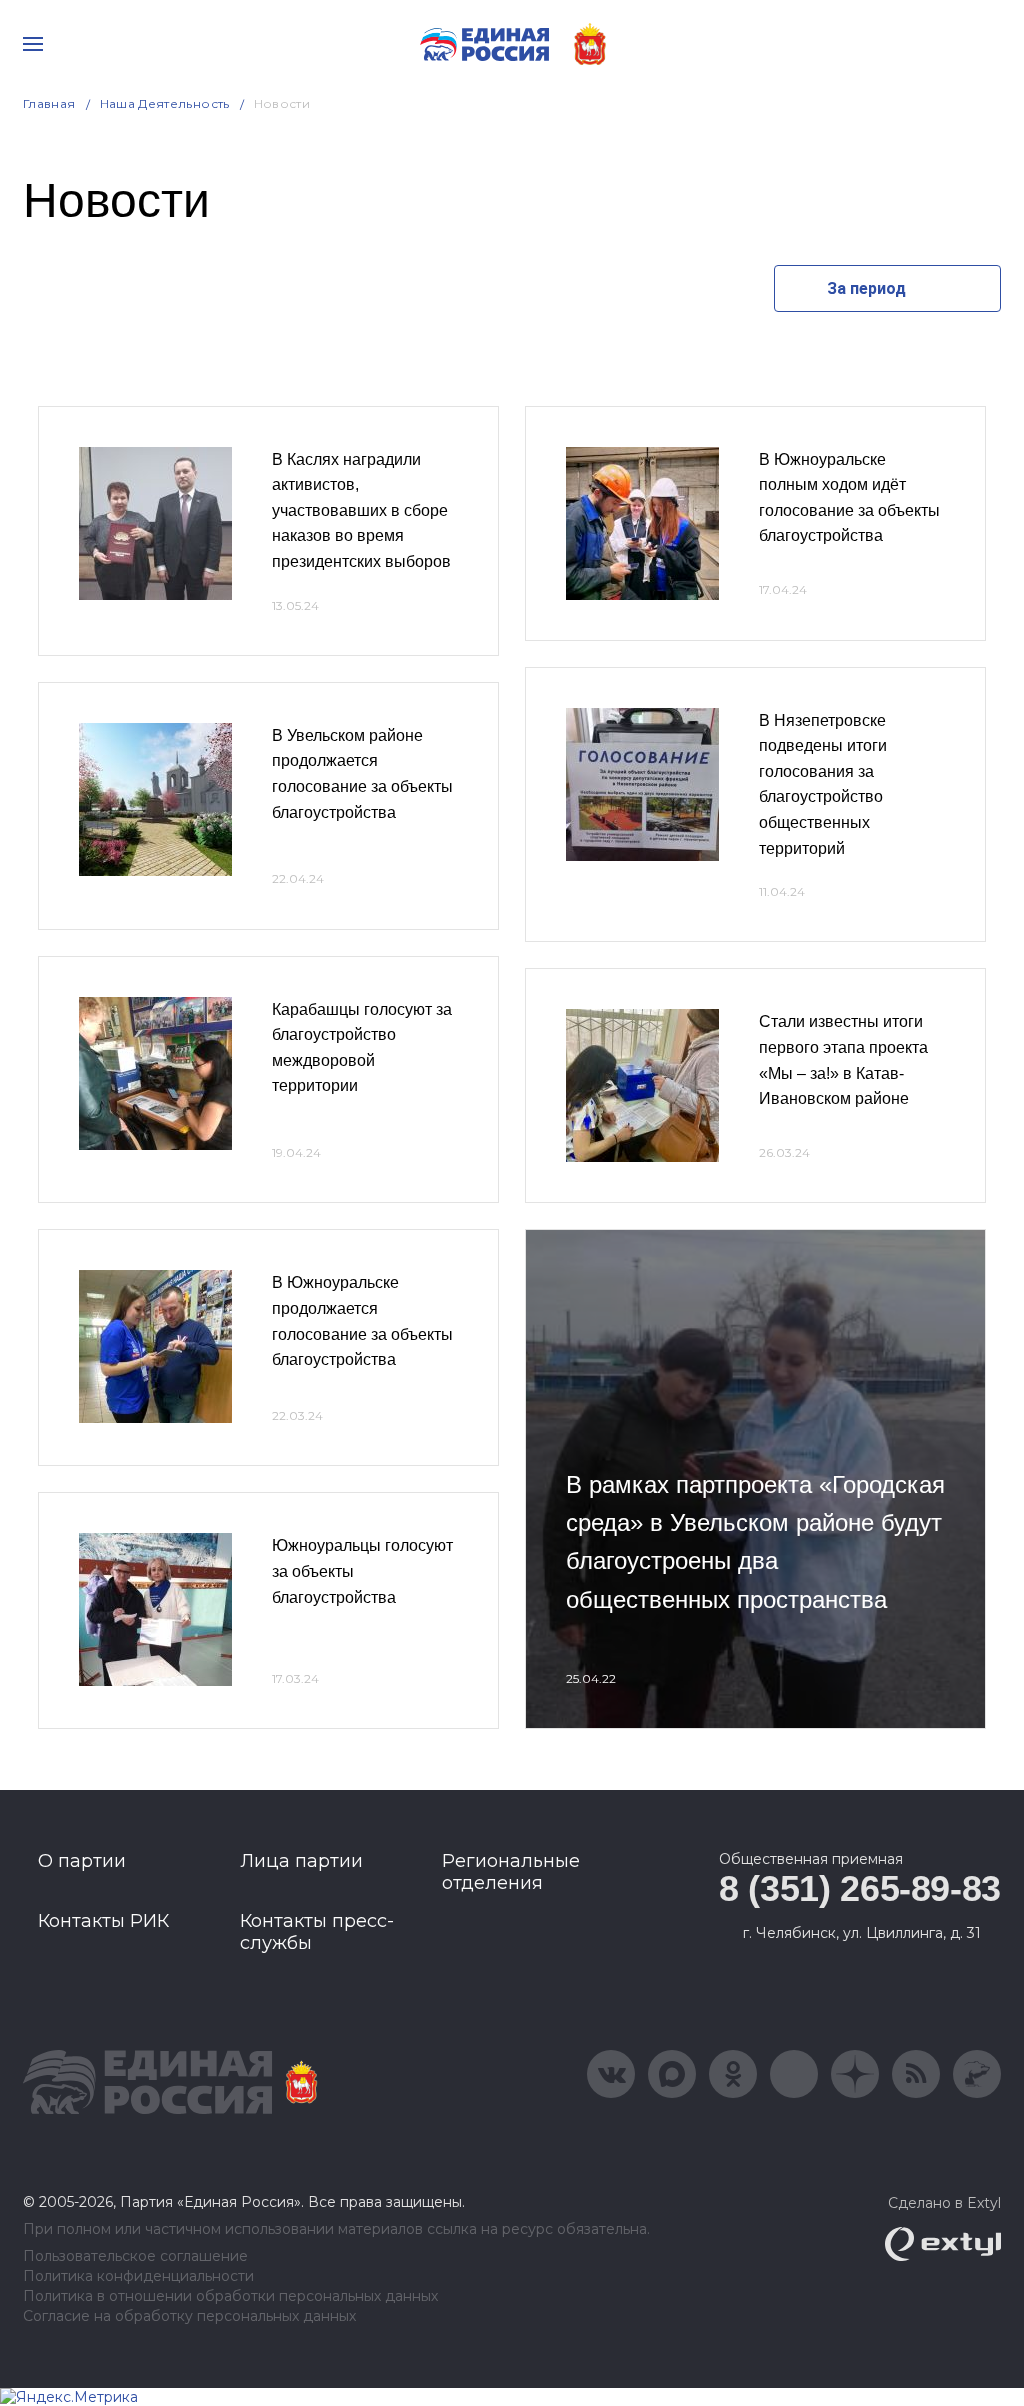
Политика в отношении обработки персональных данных (230, 2296)
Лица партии (301, 1861)
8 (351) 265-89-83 (860, 1888)
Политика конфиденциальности (138, 2276)
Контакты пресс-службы (317, 1932)
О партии (82, 1861)
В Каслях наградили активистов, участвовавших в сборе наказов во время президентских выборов (361, 510)
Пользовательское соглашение (135, 2256)
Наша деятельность (165, 103)
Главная (49, 103)
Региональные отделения (511, 1872)
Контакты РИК (103, 1921)
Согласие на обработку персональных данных (189, 2316)
